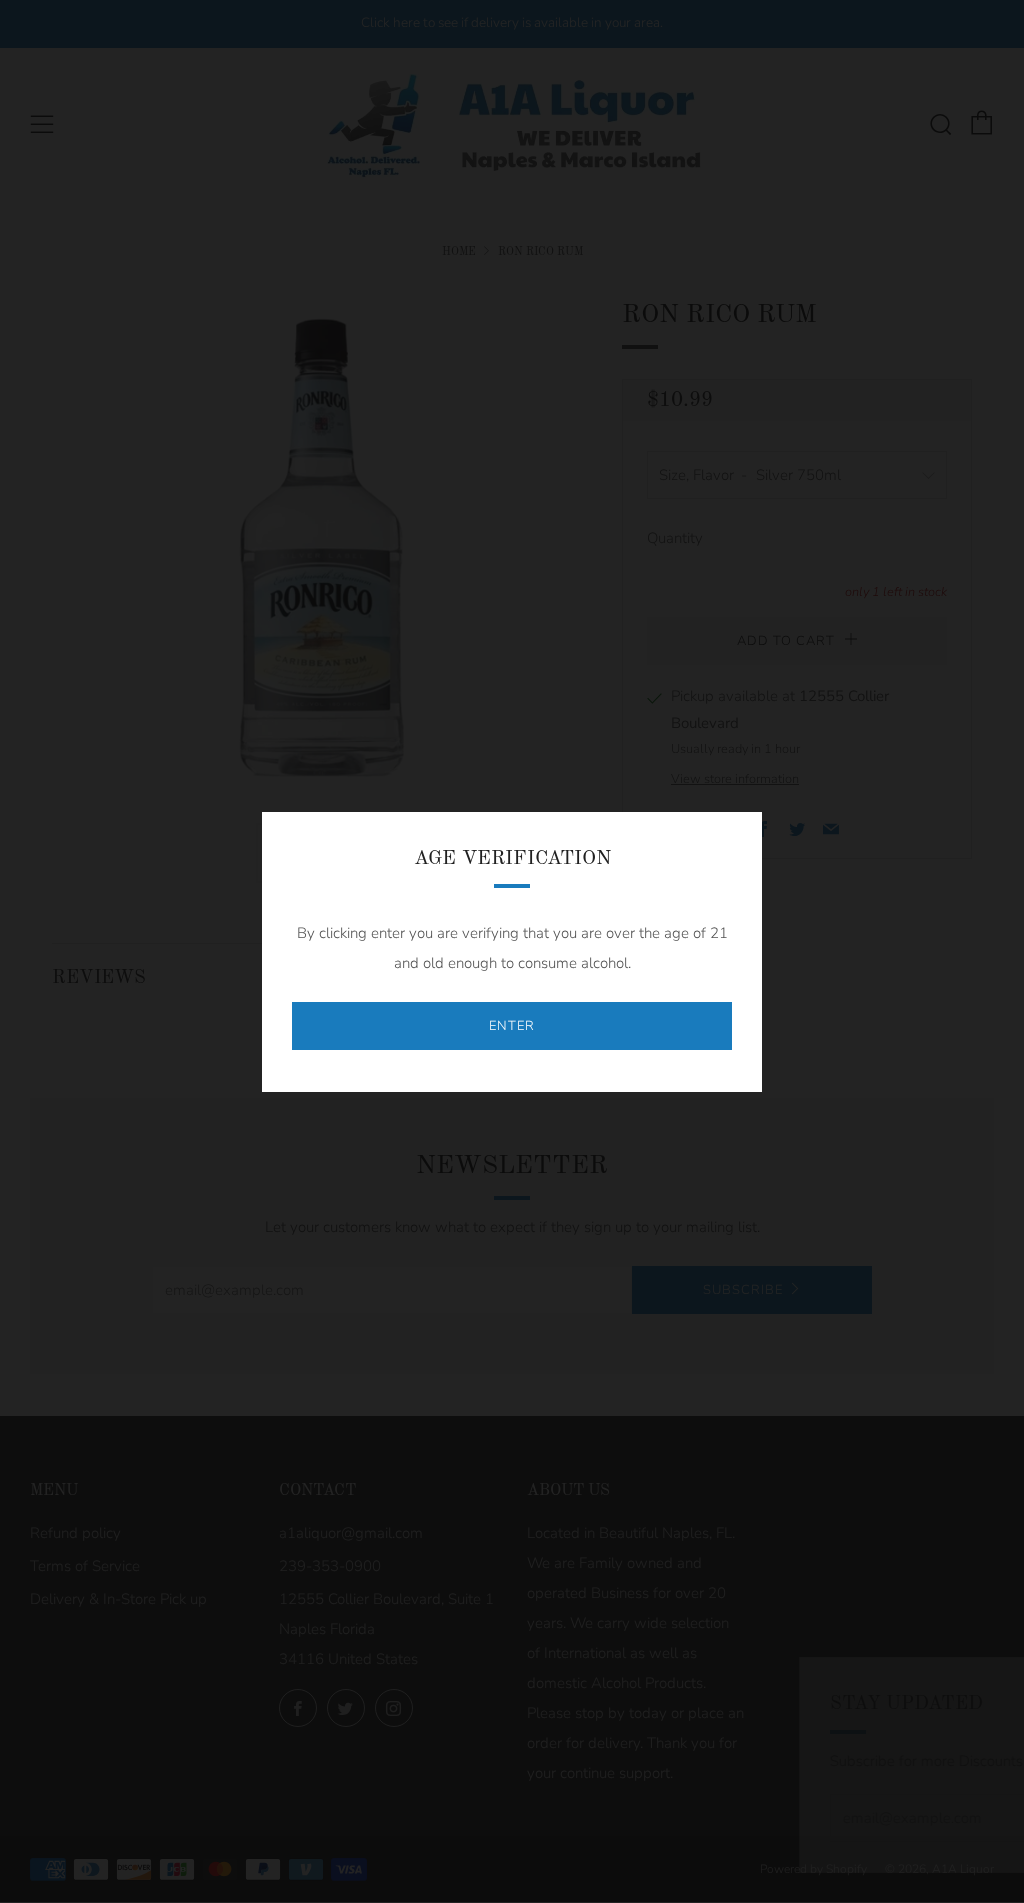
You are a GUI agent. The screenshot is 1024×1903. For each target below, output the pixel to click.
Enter (512, 1026)
